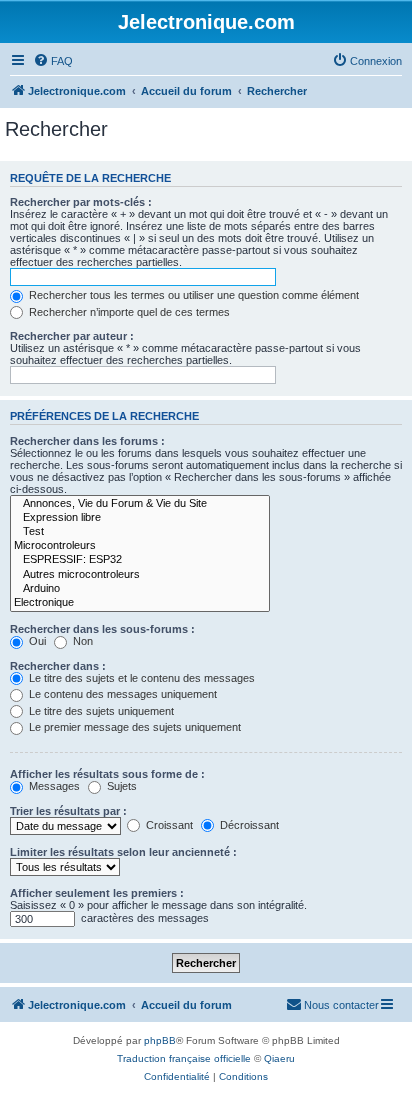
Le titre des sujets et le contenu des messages (140, 678)
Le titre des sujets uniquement (100, 711)
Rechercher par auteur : (72, 336)
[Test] (140, 532)
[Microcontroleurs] (140, 546)
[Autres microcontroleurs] (140, 575)
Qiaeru (279, 1058)
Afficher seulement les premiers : (97, 893)
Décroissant (248, 825)
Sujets (120, 786)
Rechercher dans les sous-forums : (102, 629)
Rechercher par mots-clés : (81, 202)
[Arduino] (140, 589)
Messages (53, 786)
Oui (36, 641)
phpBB (160, 1040)
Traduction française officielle (184, 1058)
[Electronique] (140, 603)
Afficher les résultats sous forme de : (107, 774)
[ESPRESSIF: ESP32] (140, 560)
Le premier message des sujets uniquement (133, 727)
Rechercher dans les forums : (87, 441)
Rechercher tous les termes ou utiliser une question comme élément (192, 295)
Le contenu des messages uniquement (121, 694)
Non (81, 641)
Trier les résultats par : (68, 811)
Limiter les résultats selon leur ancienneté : (123, 852)
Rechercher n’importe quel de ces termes (128, 312)
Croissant (168, 825)
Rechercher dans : (58, 666)
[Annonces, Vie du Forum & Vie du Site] (140, 504)
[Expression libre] (140, 518)
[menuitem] (53, 61)
